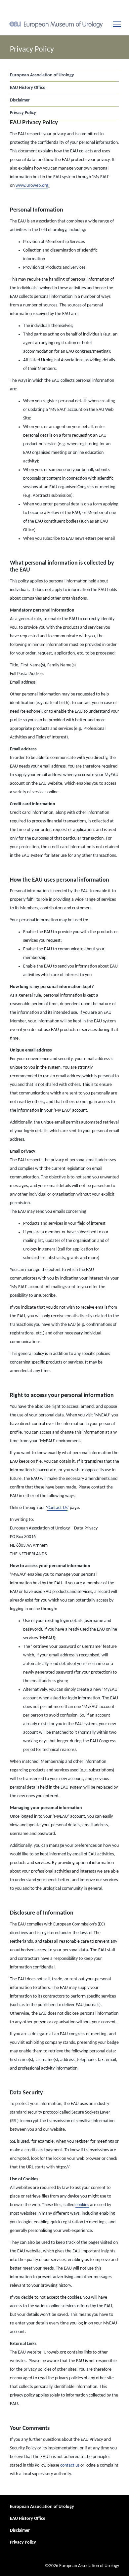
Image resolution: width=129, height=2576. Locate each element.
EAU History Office (28, 88)
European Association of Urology (42, 75)
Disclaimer (20, 100)
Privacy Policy (23, 113)
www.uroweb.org (32, 186)
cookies (82, 2205)
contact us (70, 2465)
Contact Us (57, 1508)
